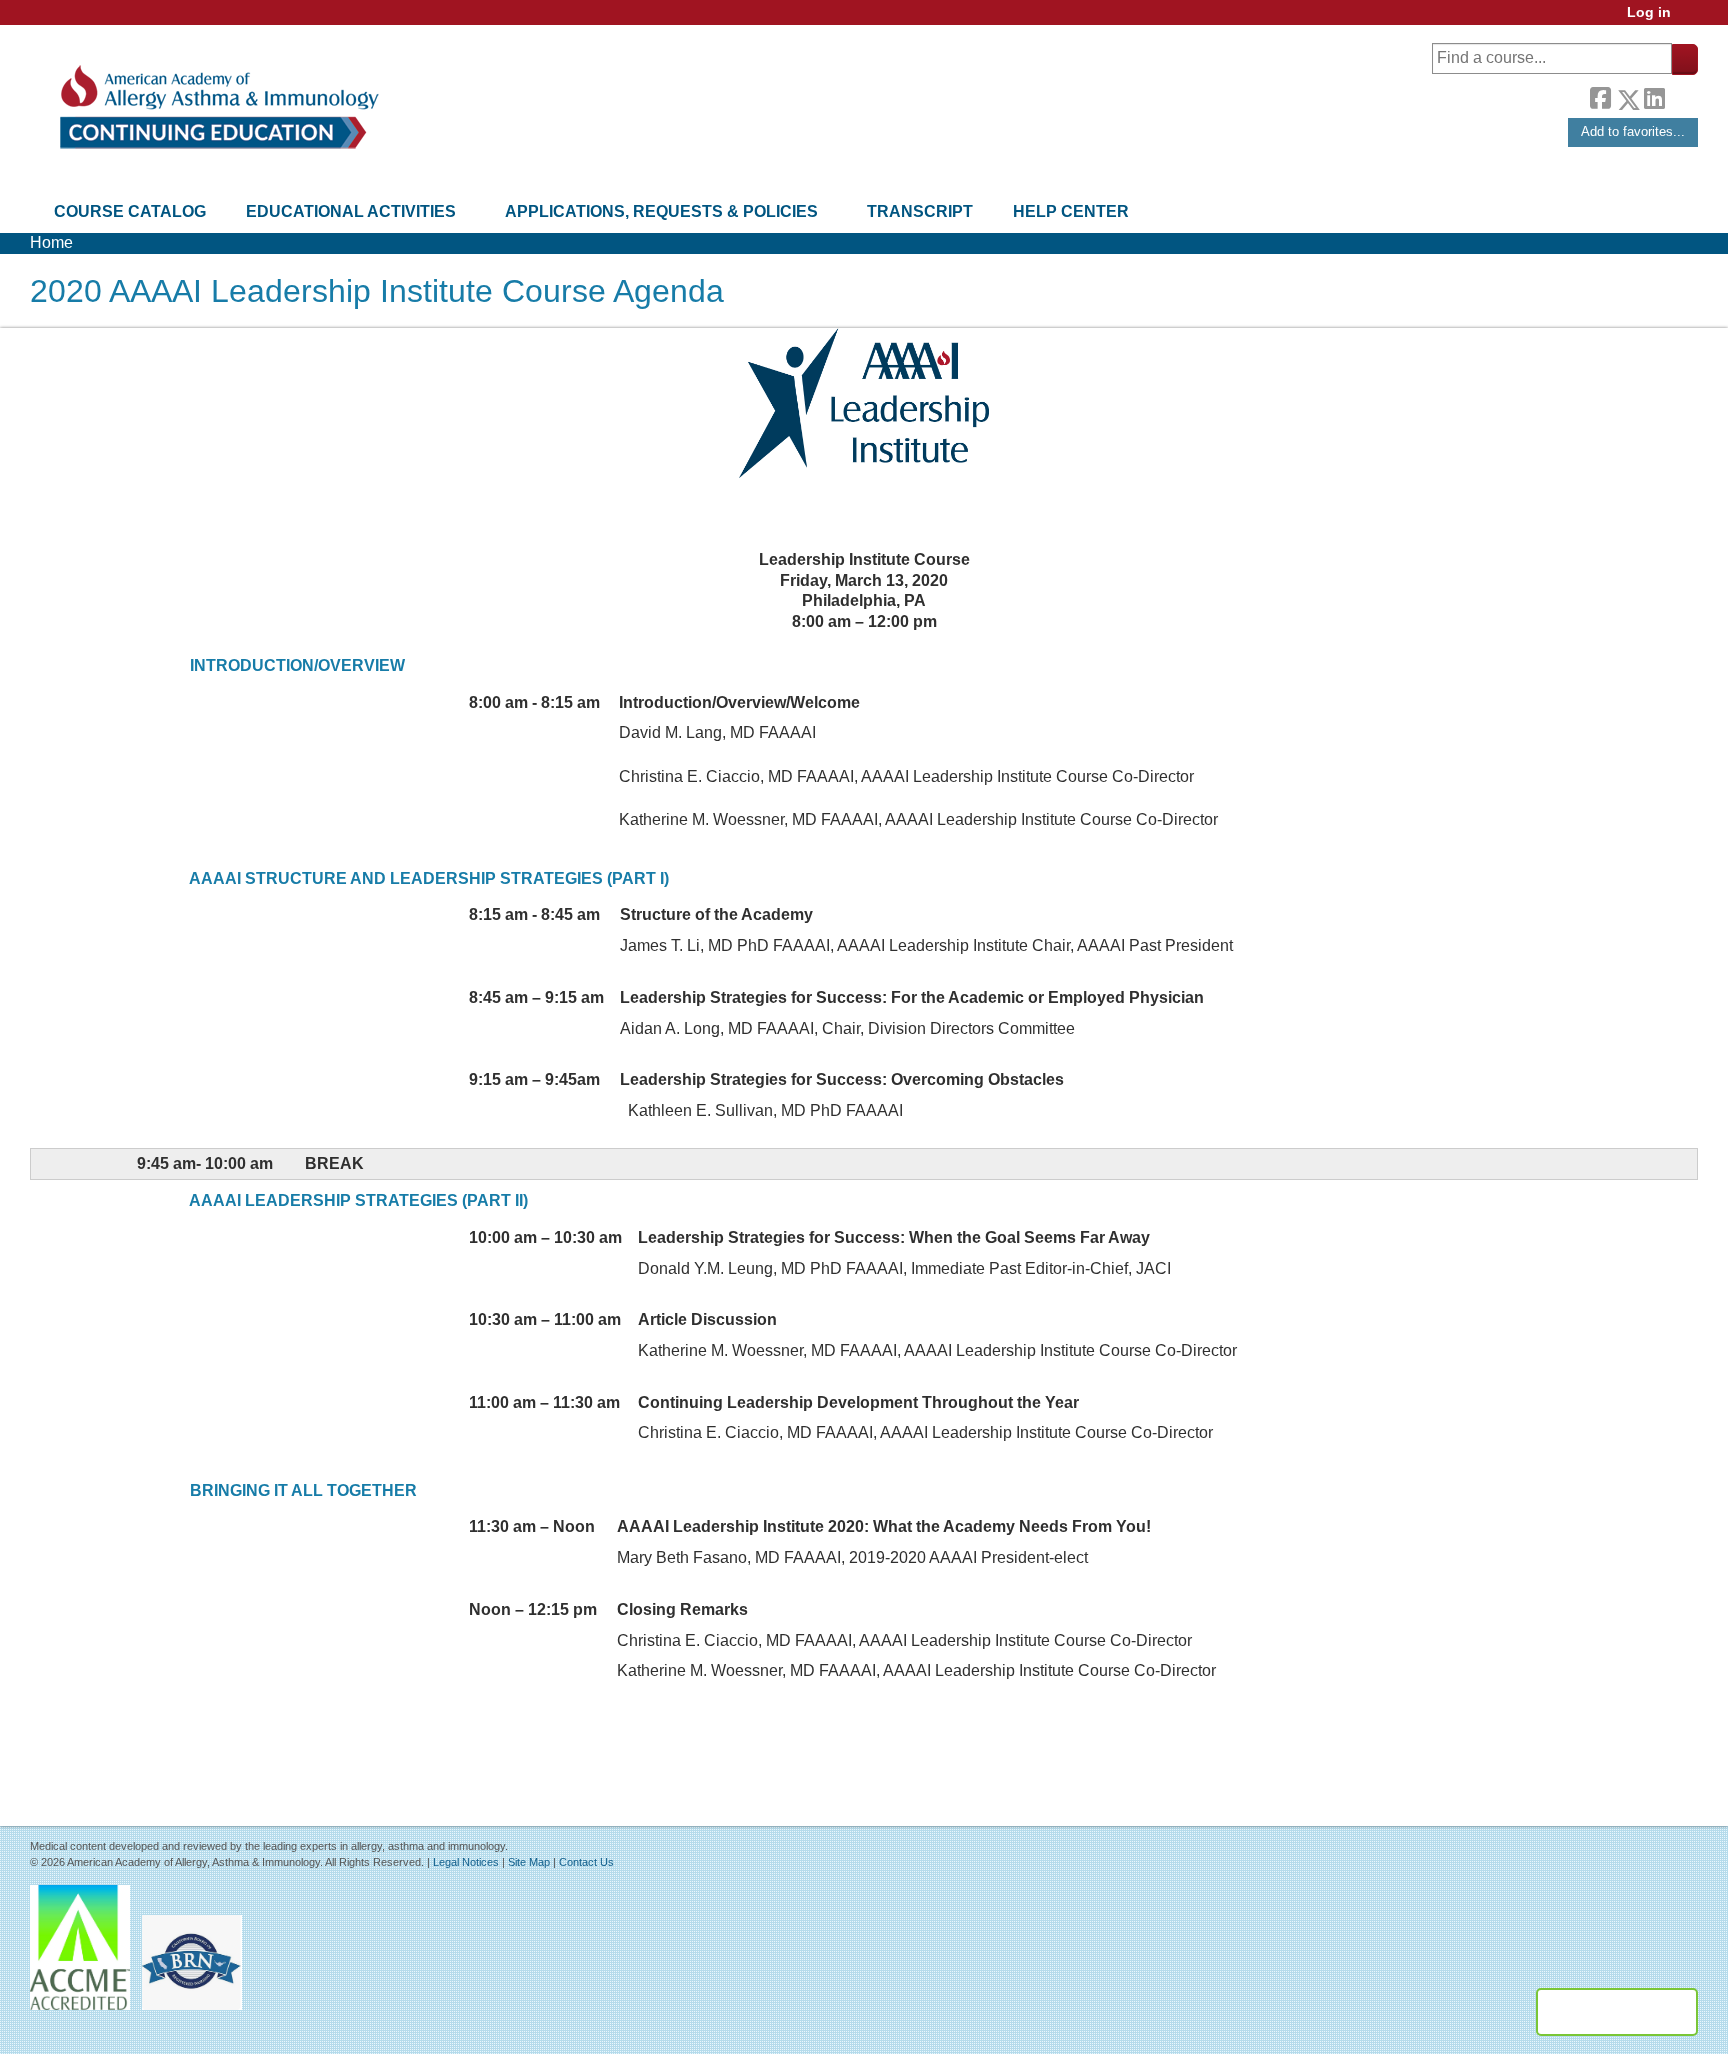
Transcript (920, 211)
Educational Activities (351, 211)
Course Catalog (130, 211)
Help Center (1071, 211)
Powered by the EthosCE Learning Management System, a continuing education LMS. (1617, 2012)
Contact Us (586, 1862)
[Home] (217, 107)
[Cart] (1692, 19)
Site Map (529, 1862)
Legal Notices (466, 1862)
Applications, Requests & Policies (661, 211)
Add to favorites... (1633, 131)
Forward (1681, 94)
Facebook (1600, 96)
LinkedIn (1654, 96)
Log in (1649, 12)
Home (51, 242)
